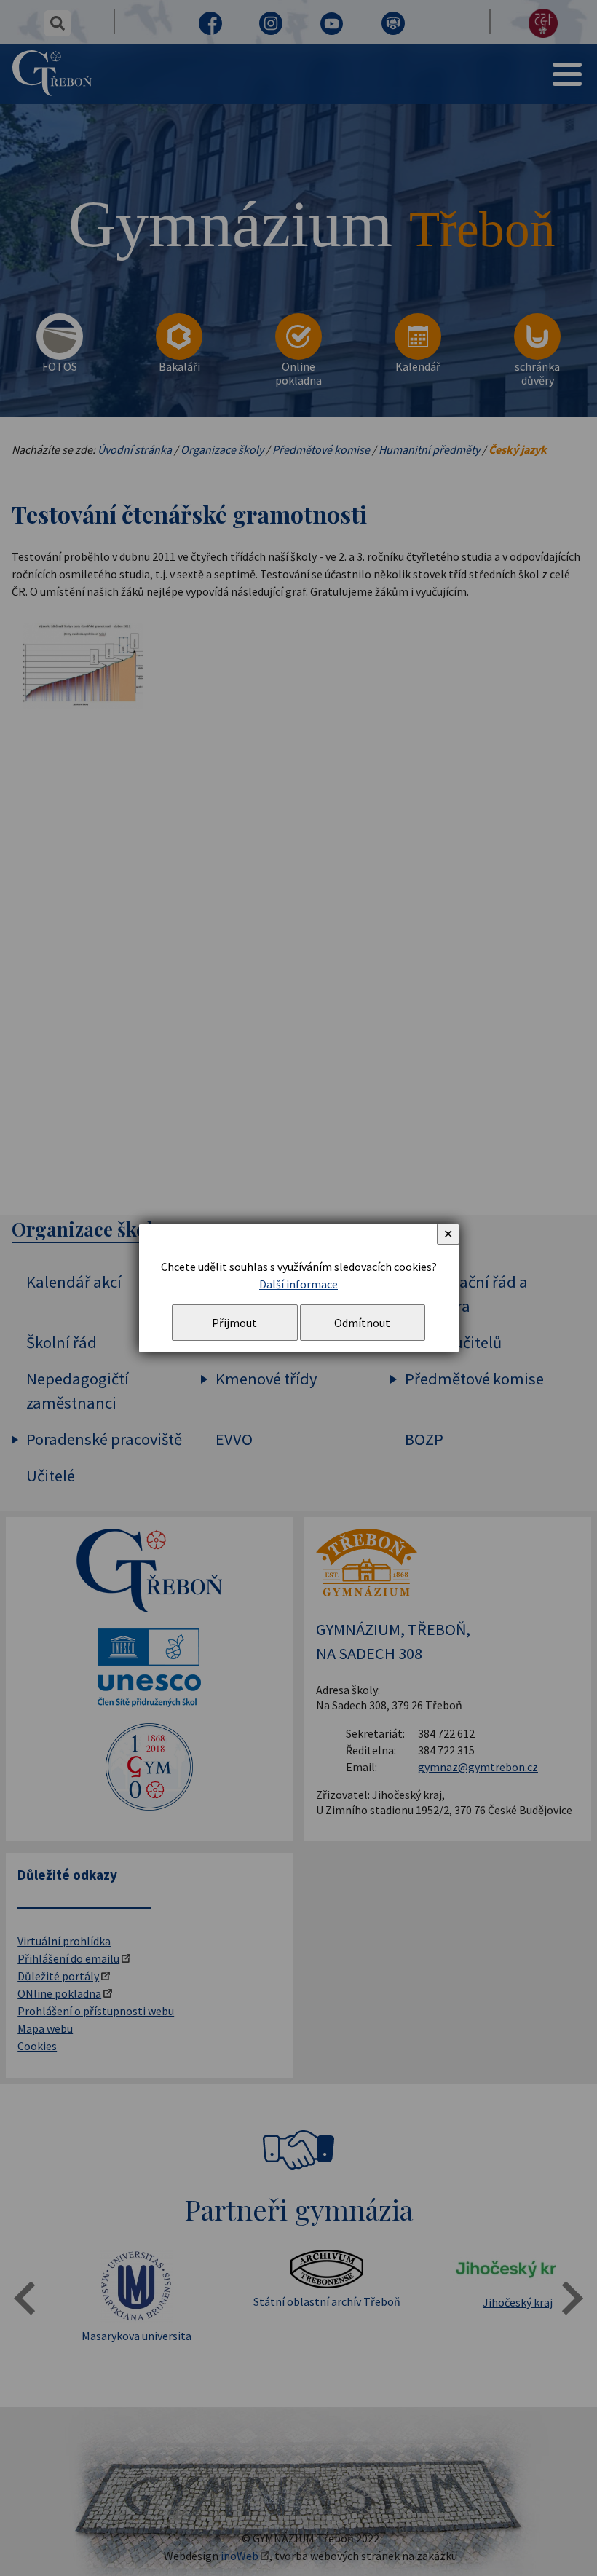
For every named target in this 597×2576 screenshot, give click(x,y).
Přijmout (234, 1323)
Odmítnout (362, 1323)
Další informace (298, 1284)
